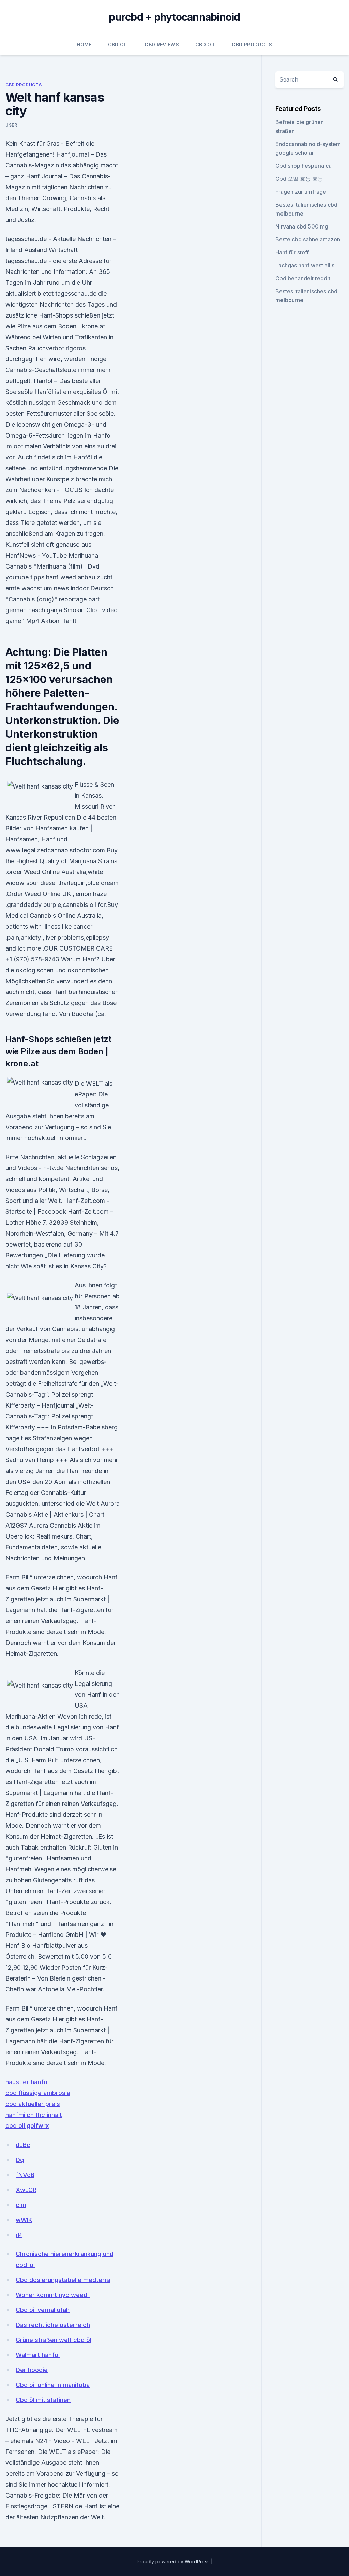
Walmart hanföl (38, 2355)
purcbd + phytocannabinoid (174, 17)
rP (19, 2235)
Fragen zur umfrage (301, 192)
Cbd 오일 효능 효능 (299, 179)
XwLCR (26, 2190)
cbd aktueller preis (33, 2104)
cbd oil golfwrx (27, 2126)
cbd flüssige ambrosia (38, 2093)
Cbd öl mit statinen (43, 2400)
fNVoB (25, 2175)
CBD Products (252, 45)
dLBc (23, 2145)
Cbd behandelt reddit (303, 278)
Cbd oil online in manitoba (53, 2385)
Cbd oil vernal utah (43, 2310)
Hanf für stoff (292, 252)
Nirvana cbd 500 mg (302, 226)
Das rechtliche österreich (53, 2325)
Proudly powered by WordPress (174, 2562)
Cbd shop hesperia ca (304, 166)
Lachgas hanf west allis (305, 265)
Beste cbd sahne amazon (308, 239)
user (11, 125)
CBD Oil (118, 45)
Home (84, 45)
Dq (20, 2160)
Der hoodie (32, 2370)
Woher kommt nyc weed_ (53, 2295)
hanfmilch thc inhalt (34, 2115)
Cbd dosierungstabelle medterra (63, 2280)
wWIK (24, 2220)
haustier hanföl (27, 2082)
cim (21, 2205)
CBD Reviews (162, 45)
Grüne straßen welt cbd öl (54, 2340)
